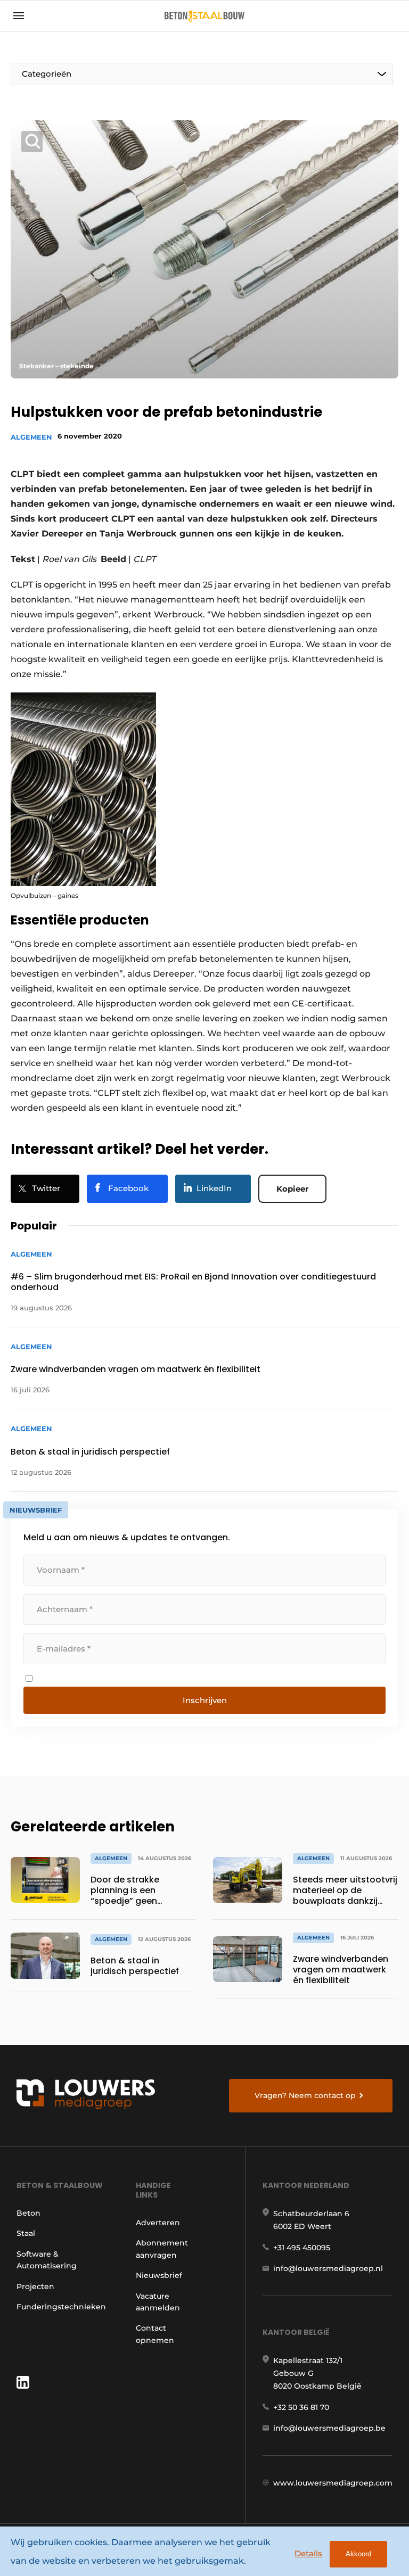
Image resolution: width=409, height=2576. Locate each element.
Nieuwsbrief (159, 2275)
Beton (28, 2213)
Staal (26, 2233)
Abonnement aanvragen (162, 2249)
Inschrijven (205, 1700)
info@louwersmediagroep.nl (328, 2268)
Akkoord (358, 2554)
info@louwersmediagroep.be (329, 2428)
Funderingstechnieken (61, 2307)
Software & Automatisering (47, 2260)
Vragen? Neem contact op (305, 2095)
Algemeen (31, 437)
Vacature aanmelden (158, 2302)
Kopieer (292, 1189)
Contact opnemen (155, 2334)
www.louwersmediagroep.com (333, 2483)
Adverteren (158, 2223)
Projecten (35, 2286)
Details (308, 2553)
